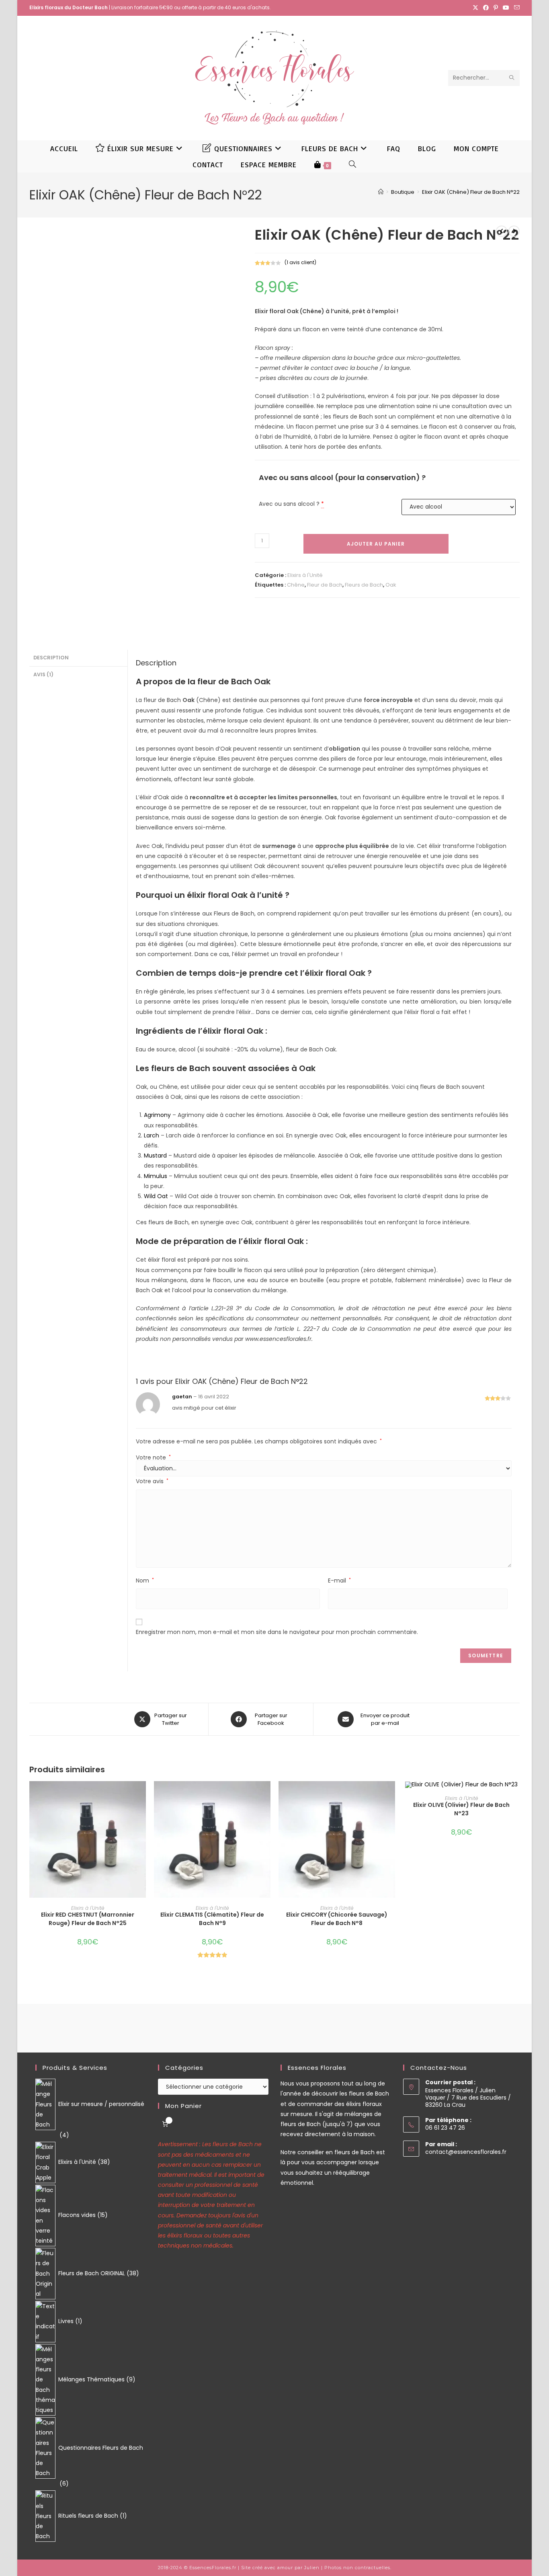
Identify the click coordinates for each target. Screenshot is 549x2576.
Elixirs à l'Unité (305, 575)
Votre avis (152, 1481)
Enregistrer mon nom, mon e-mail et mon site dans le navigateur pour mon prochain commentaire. (277, 1632)
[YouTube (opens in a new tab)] (506, 8)
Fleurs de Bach (364, 585)
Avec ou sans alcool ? (289, 504)
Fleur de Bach (325, 585)
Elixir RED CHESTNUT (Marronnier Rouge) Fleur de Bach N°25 (88, 1919)
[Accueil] (381, 192)
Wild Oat (156, 1196)
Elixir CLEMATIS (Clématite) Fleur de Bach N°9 (212, 1919)
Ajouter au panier (376, 544)
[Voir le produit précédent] (502, 231)
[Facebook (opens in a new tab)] (486, 8)
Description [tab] (51, 658)
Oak (391, 585)
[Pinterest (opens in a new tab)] (496, 8)
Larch (152, 1135)
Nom (145, 1580)
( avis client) (300, 262)
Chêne (296, 585)
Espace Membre (269, 164)
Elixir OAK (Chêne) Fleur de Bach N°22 (471, 192)
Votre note (153, 1457)
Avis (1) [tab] (43, 674)
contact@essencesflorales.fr (466, 2152)
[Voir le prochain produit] (514, 231)
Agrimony (157, 1115)
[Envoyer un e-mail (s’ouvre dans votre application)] (516, 8)
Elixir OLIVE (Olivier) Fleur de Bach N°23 (461, 1809)
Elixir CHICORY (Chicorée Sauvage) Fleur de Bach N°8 (337, 1919)
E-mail (339, 1580)
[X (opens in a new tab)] (475, 8)
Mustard (155, 1156)
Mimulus (156, 1176)
